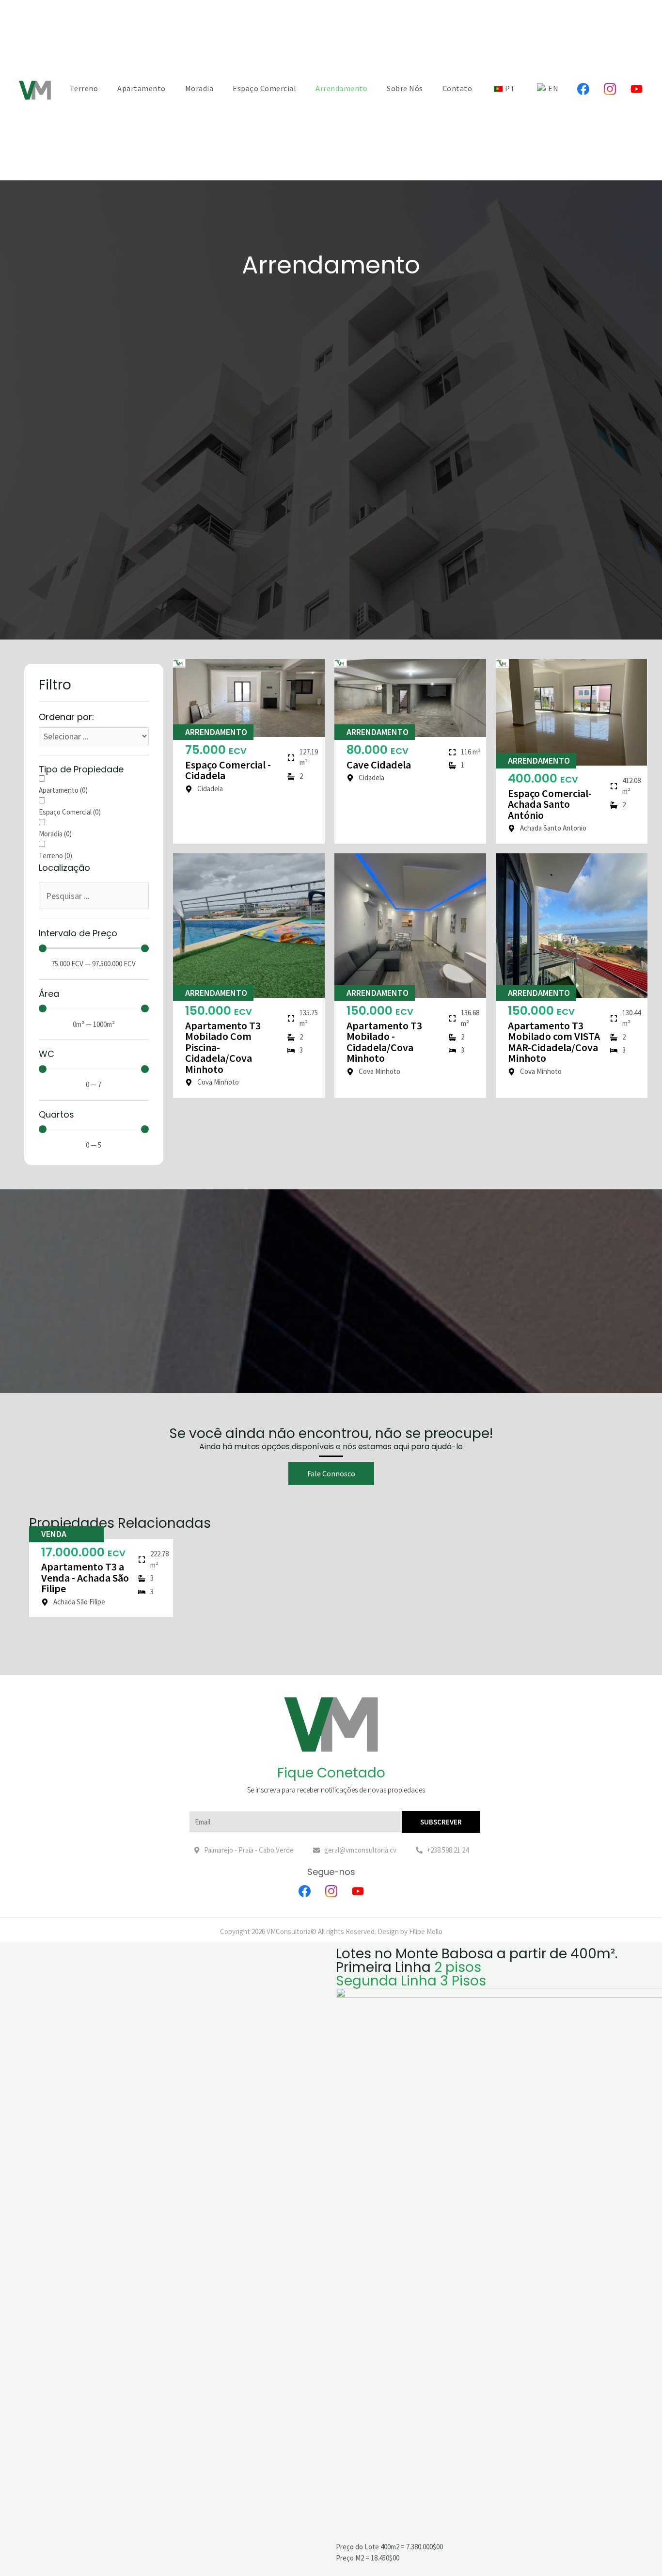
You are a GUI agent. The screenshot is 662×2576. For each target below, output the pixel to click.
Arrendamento (341, 88)
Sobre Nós (405, 88)
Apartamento (142, 88)
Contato (457, 88)
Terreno (84, 88)
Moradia (199, 88)
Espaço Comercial (264, 88)
